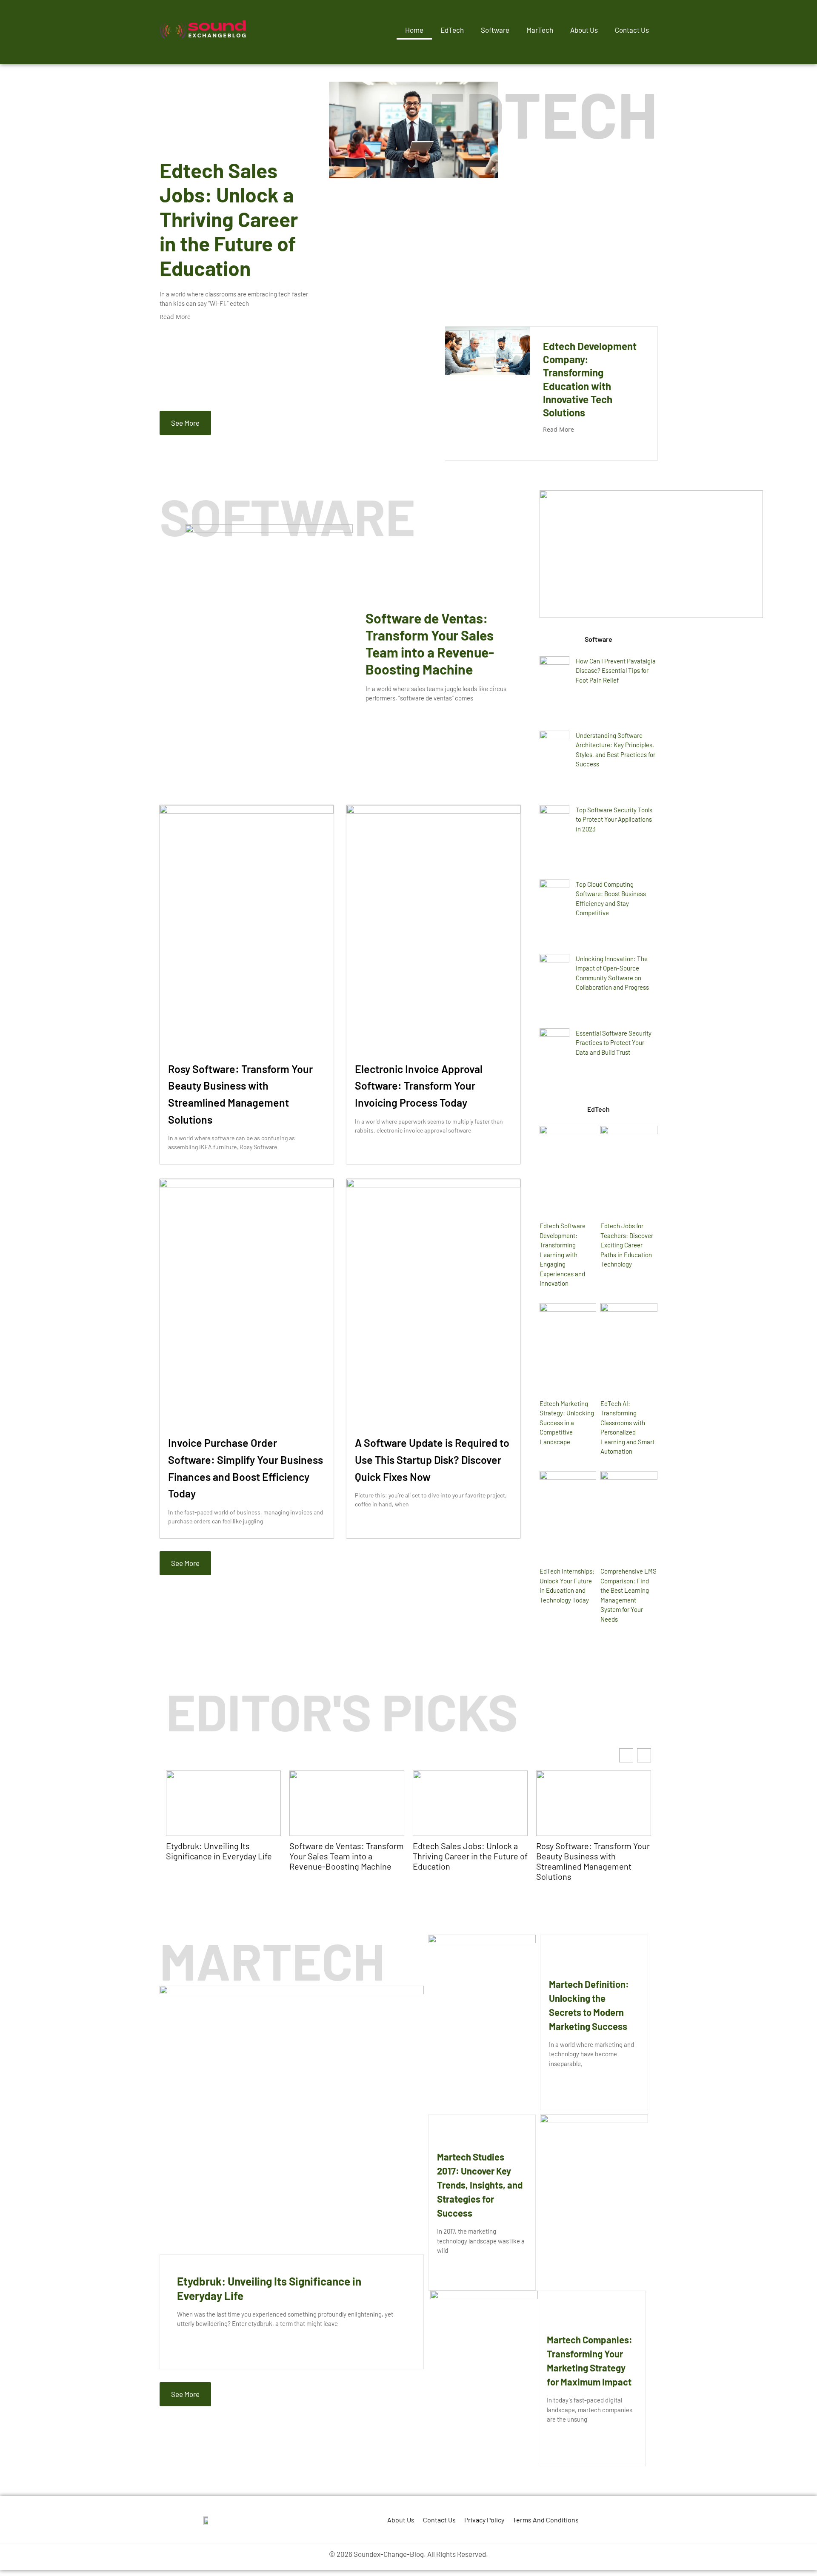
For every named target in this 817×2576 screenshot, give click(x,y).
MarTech (540, 30)
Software (495, 30)
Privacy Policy (484, 2520)
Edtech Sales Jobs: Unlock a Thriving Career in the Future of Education (229, 219)
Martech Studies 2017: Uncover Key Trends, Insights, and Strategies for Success (480, 2185)
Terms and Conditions (546, 2520)
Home (414, 30)
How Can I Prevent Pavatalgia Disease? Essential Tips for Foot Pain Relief (616, 670)
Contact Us (632, 30)
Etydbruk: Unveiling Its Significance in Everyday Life (219, 1851)
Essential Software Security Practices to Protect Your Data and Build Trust (614, 1043)
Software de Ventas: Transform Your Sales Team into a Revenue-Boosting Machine (347, 1856)
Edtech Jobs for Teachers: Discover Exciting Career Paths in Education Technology (627, 1245)
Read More (175, 317)
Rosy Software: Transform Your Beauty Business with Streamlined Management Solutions (593, 1861)
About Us (584, 30)
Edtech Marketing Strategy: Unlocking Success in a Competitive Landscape (567, 1423)
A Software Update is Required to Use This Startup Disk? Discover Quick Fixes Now (432, 1459)
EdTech (452, 30)
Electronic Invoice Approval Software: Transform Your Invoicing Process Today (419, 1086)
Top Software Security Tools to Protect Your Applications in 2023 (614, 819)
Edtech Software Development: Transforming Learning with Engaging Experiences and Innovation (563, 1254)
